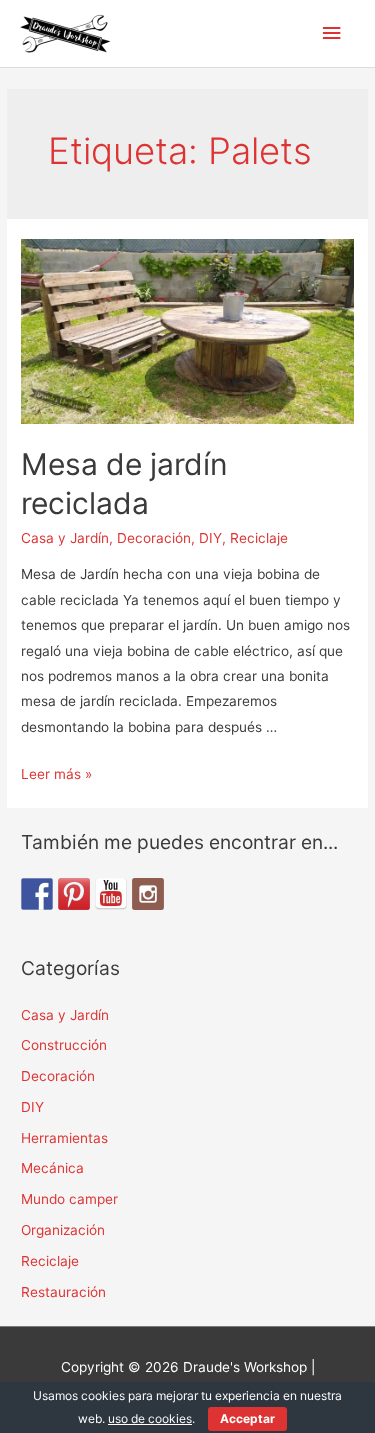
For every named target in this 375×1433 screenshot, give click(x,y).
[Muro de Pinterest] (74, 894)
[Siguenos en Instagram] (148, 894)
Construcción (64, 1045)
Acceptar (247, 1418)
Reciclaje (259, 538)
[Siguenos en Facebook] (37, 894)
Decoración (154, 538)
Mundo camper (69, 1199)
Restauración (63, 1292)
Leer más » (56, 774)
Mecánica (52, 1168)
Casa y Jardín (65, 538)
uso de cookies (150, 1418)
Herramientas (64, 1138)
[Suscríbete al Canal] (111, 894)
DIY (210, 538)
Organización (63, 1230)
